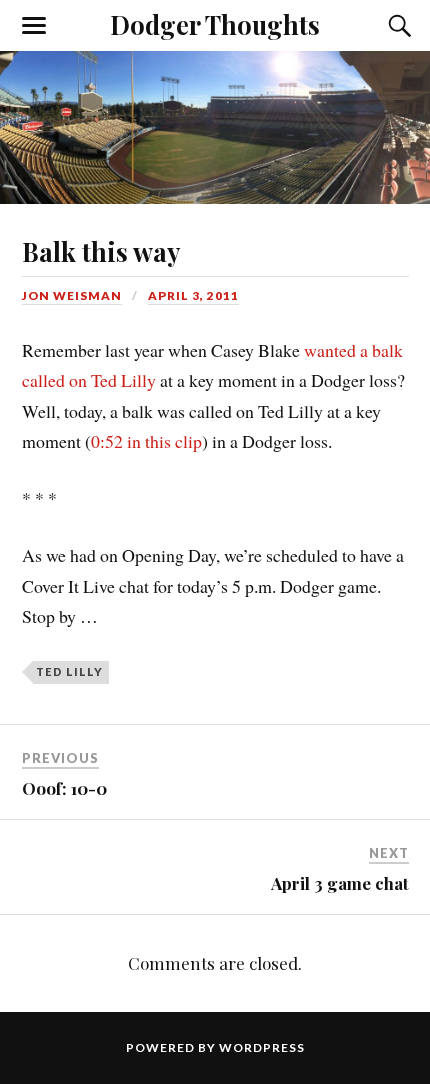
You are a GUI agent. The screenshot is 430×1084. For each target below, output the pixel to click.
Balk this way (101, 251)
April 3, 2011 (193, 295)
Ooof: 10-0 (64, 788)
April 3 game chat (340, 883)
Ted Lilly (69, 671)
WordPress (262, 1047)
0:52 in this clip (146, 441)
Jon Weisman (72, 295)
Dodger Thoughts (215, 24)
